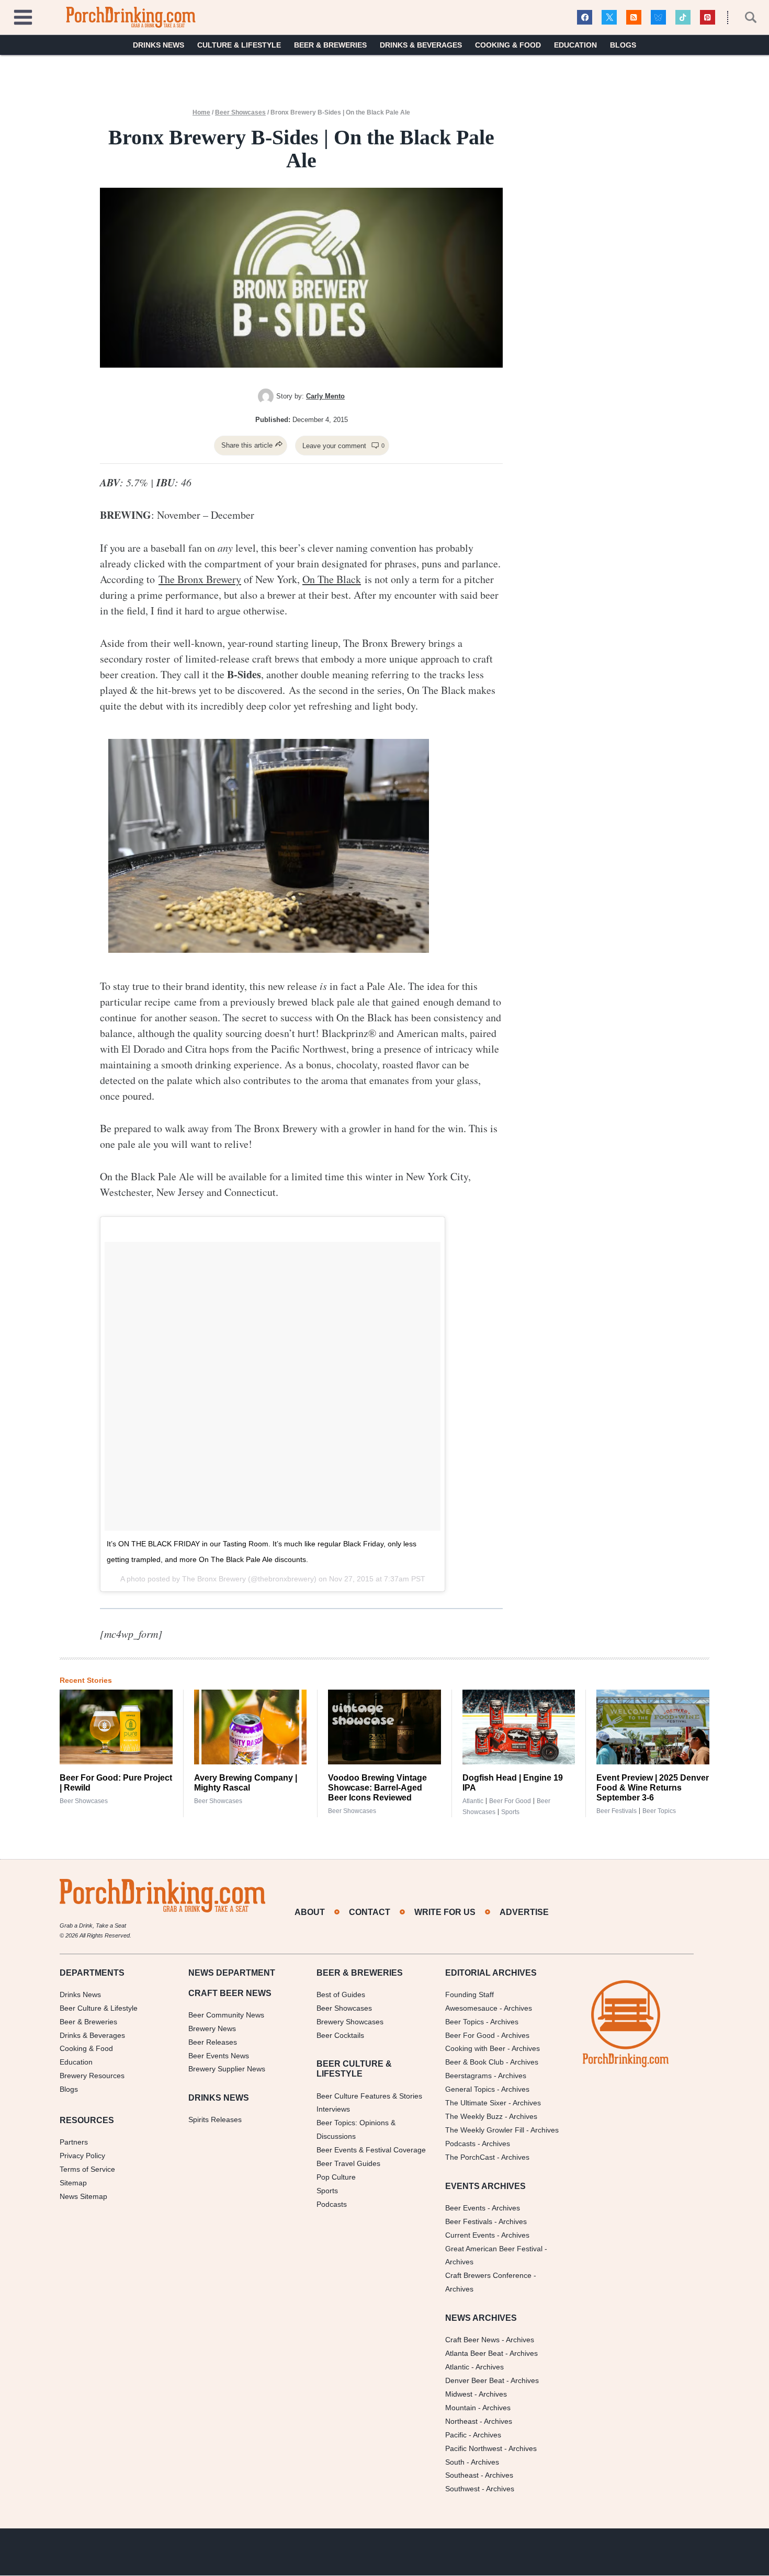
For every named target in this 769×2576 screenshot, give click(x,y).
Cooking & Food (508, 45)
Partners (74, 2142)
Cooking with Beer (475, 2049)
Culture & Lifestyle (239, 45)
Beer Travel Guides (348, 2163)
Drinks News (159, 45)
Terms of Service (87, 2169)
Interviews (333, 2110)
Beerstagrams (468, 2076)
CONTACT (370, 1912)
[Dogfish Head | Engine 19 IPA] (519, 1727)
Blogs (623, 45)
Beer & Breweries (330, 45)
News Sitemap (83, 2196)
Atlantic (473, 1801)
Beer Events (465, 2208)
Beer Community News (226, 2015)
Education (575, 45)
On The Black (332, 579)
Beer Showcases (240, 112)
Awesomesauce (471, 2008)
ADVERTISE (524, 1912)
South (455, 2462)
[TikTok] (683, 18)
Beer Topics (659, 1811)
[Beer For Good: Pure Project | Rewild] (116, 1727)
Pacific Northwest (474, 2448)
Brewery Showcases (350, 2022)
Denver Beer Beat (475, 2380)
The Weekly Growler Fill (485, 2130)
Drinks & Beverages (421, 45)
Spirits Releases (215, 2120)
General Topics (470, 2090)
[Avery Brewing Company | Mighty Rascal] (251, 1727)
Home (201, 112)
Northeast (461, 2421)
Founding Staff (470, 1994)
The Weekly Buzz (474, 2116)
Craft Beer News (472, 2340)
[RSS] (634, 18)
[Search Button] (745, 17)
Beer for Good (510, 1801)
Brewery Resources (92, 2076)
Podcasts (332, 2204)
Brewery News (212, 2028)
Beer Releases (213, 2042)
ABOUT (310, 1912)
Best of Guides (341, 1994)
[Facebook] (585, 18)
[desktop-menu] (23, 16)
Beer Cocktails (340, 2035)
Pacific (456, 2435)
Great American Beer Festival (494, 2249)
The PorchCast (470, 2157)
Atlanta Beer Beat (474, 2354)
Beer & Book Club (474, 2062)
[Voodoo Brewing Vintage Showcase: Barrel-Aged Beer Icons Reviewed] (384, 1727)
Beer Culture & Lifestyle (99, 2008)
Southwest (462, 2489)
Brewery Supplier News (227, 2069)
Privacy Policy (82, 2156)
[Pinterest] (708, 18)
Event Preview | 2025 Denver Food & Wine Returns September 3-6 (653, 1788)
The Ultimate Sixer (476, 2103)
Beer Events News (219, 2056)
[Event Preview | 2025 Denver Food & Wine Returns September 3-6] (653, 1727)
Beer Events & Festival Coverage (371, 2150)
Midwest (459, 2394)
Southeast (462, 2476)
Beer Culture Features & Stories (369, 2096)
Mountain (461, 2408)
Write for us (445, 1912)
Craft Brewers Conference (488, 2276)
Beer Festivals (617, 1811)
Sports (510, 1812)
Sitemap (73, 2183)
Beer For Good (470, 2035)
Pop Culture (336, 2177)
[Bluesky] (658, 18)
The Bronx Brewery (200, 579)
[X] (609, 18)
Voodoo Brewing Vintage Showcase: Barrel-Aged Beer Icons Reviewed (377, 1788)
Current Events (470, 2235)
